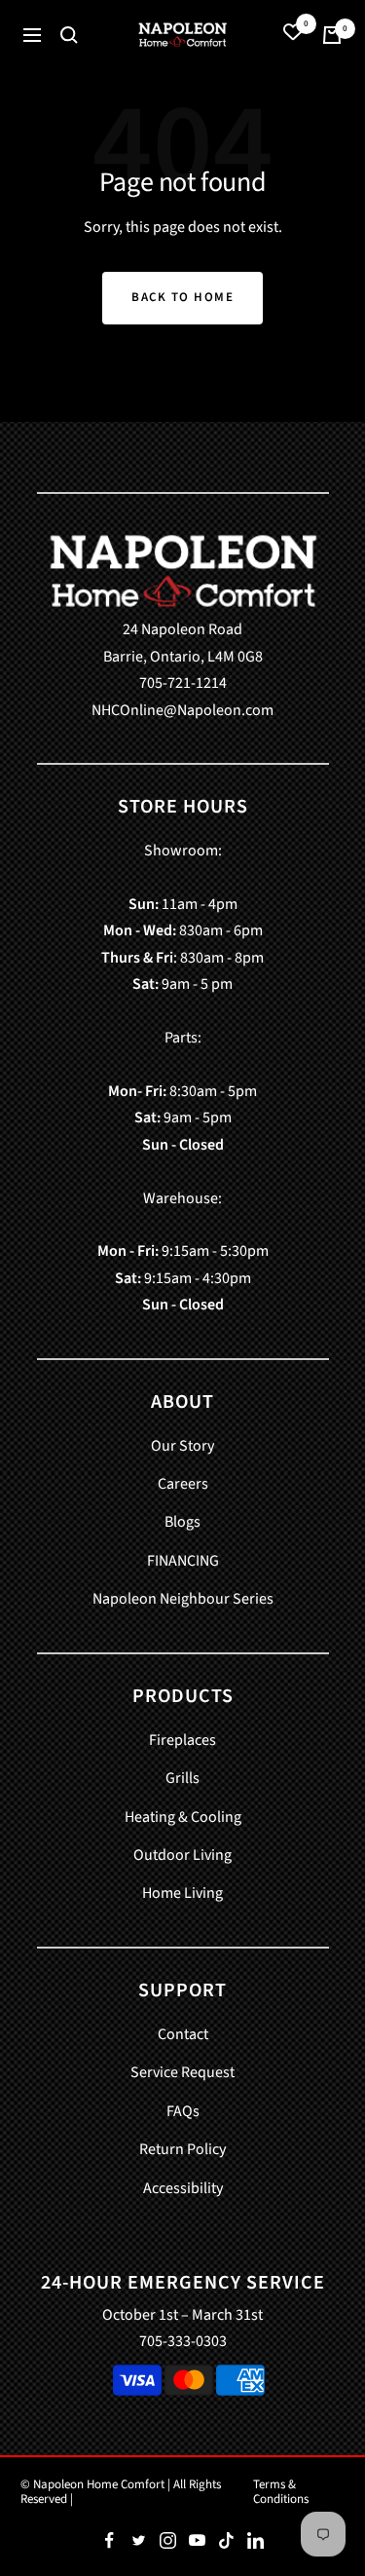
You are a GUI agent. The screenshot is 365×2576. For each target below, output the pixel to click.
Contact (183, 2034)
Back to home (182, 297)
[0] (293, 35)
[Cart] (332, 35)
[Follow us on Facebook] (110, 2541)
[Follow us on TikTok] (227, 2541)
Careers (183, 1484)
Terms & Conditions (281, 2492)
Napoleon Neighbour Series (183, 1599)
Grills (182, 1778)
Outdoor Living (182, 1855)
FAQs (183, 2111)
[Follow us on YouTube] (198, 2541)
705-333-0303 (183, 2341)
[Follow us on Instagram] (168, 2541)
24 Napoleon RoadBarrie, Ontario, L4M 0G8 (183, 643)
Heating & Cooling (183, 1817)
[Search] (69, 35)
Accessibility (183, 2188)
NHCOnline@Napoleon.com (182, 710)
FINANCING (183, 1561)
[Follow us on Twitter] (139, 2541)
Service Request (182, 2072)
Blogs (182, 1522)
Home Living (182, 1893)
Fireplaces (182, 1740)
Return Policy (182, 2149)
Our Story (182, 1446)
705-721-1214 (183, 683)
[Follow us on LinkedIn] (256, 2541)
